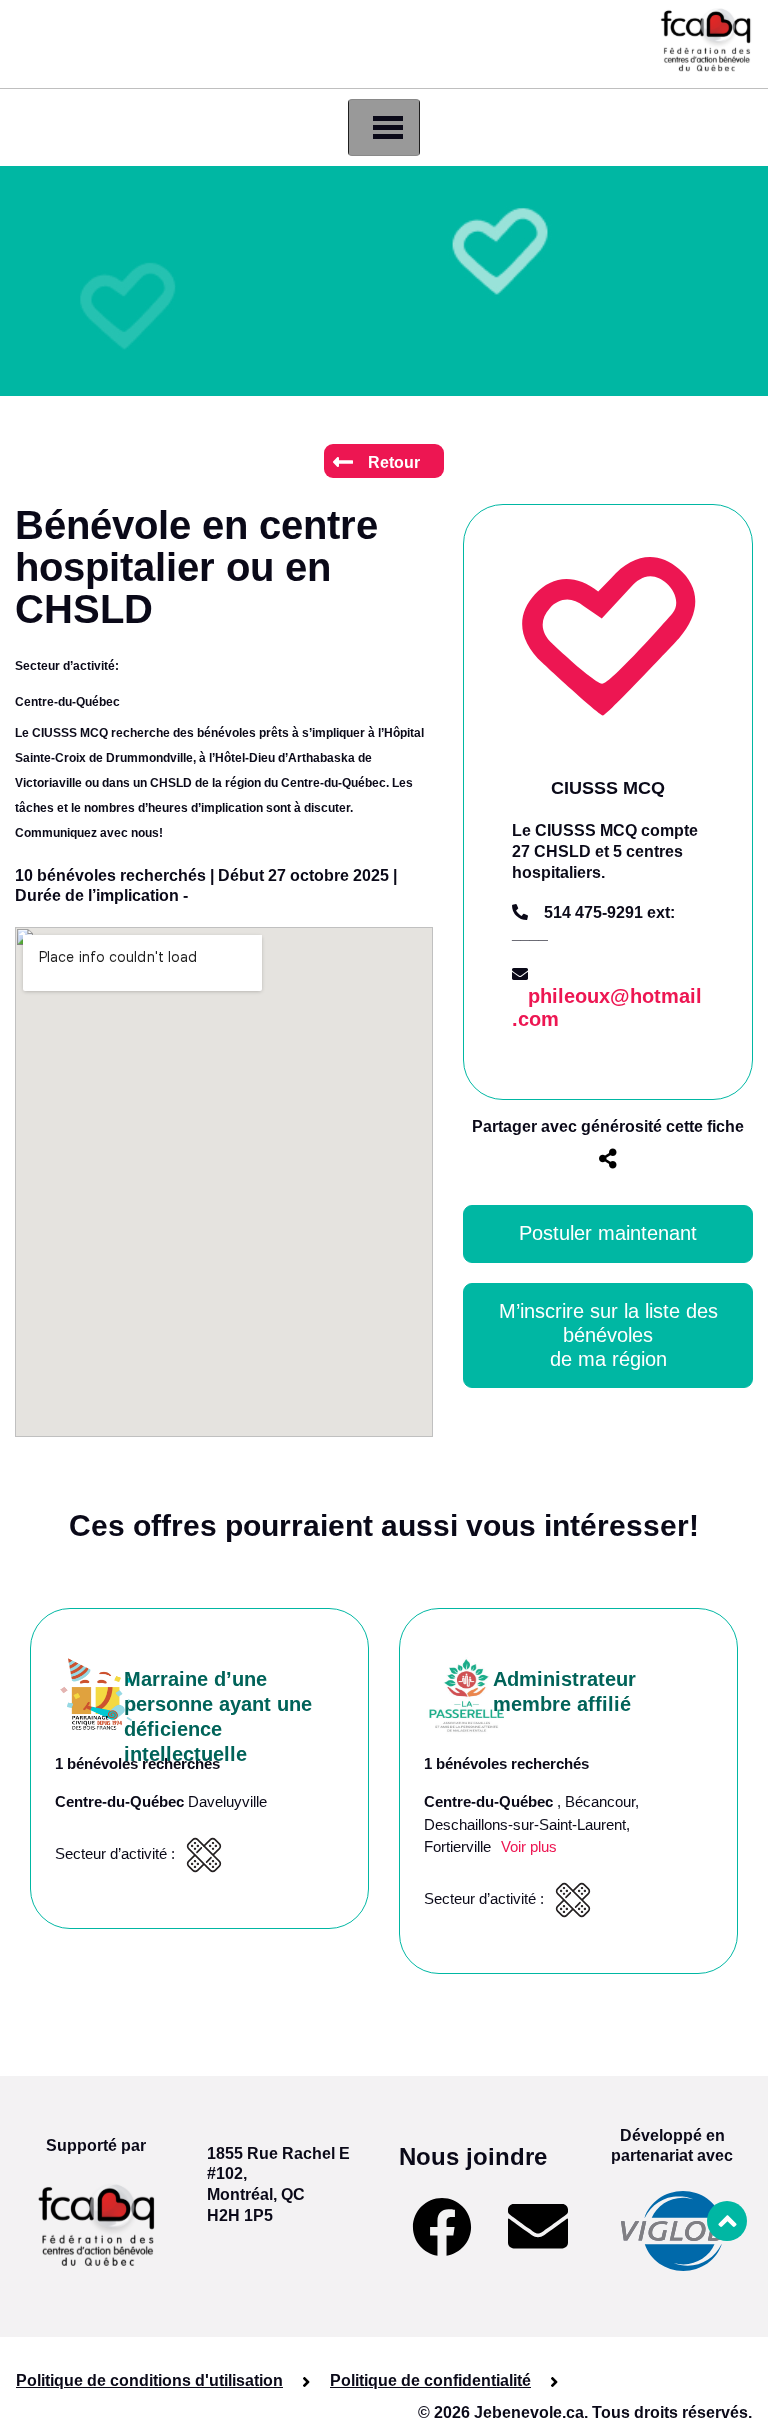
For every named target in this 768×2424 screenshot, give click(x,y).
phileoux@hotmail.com (607, 1007)
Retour (394, 462)
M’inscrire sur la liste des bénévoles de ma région (611, 1335)
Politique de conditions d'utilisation (149, 2380)
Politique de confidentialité (430, 2380)
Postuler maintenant (608, 1233)
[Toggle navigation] (384, 127)
